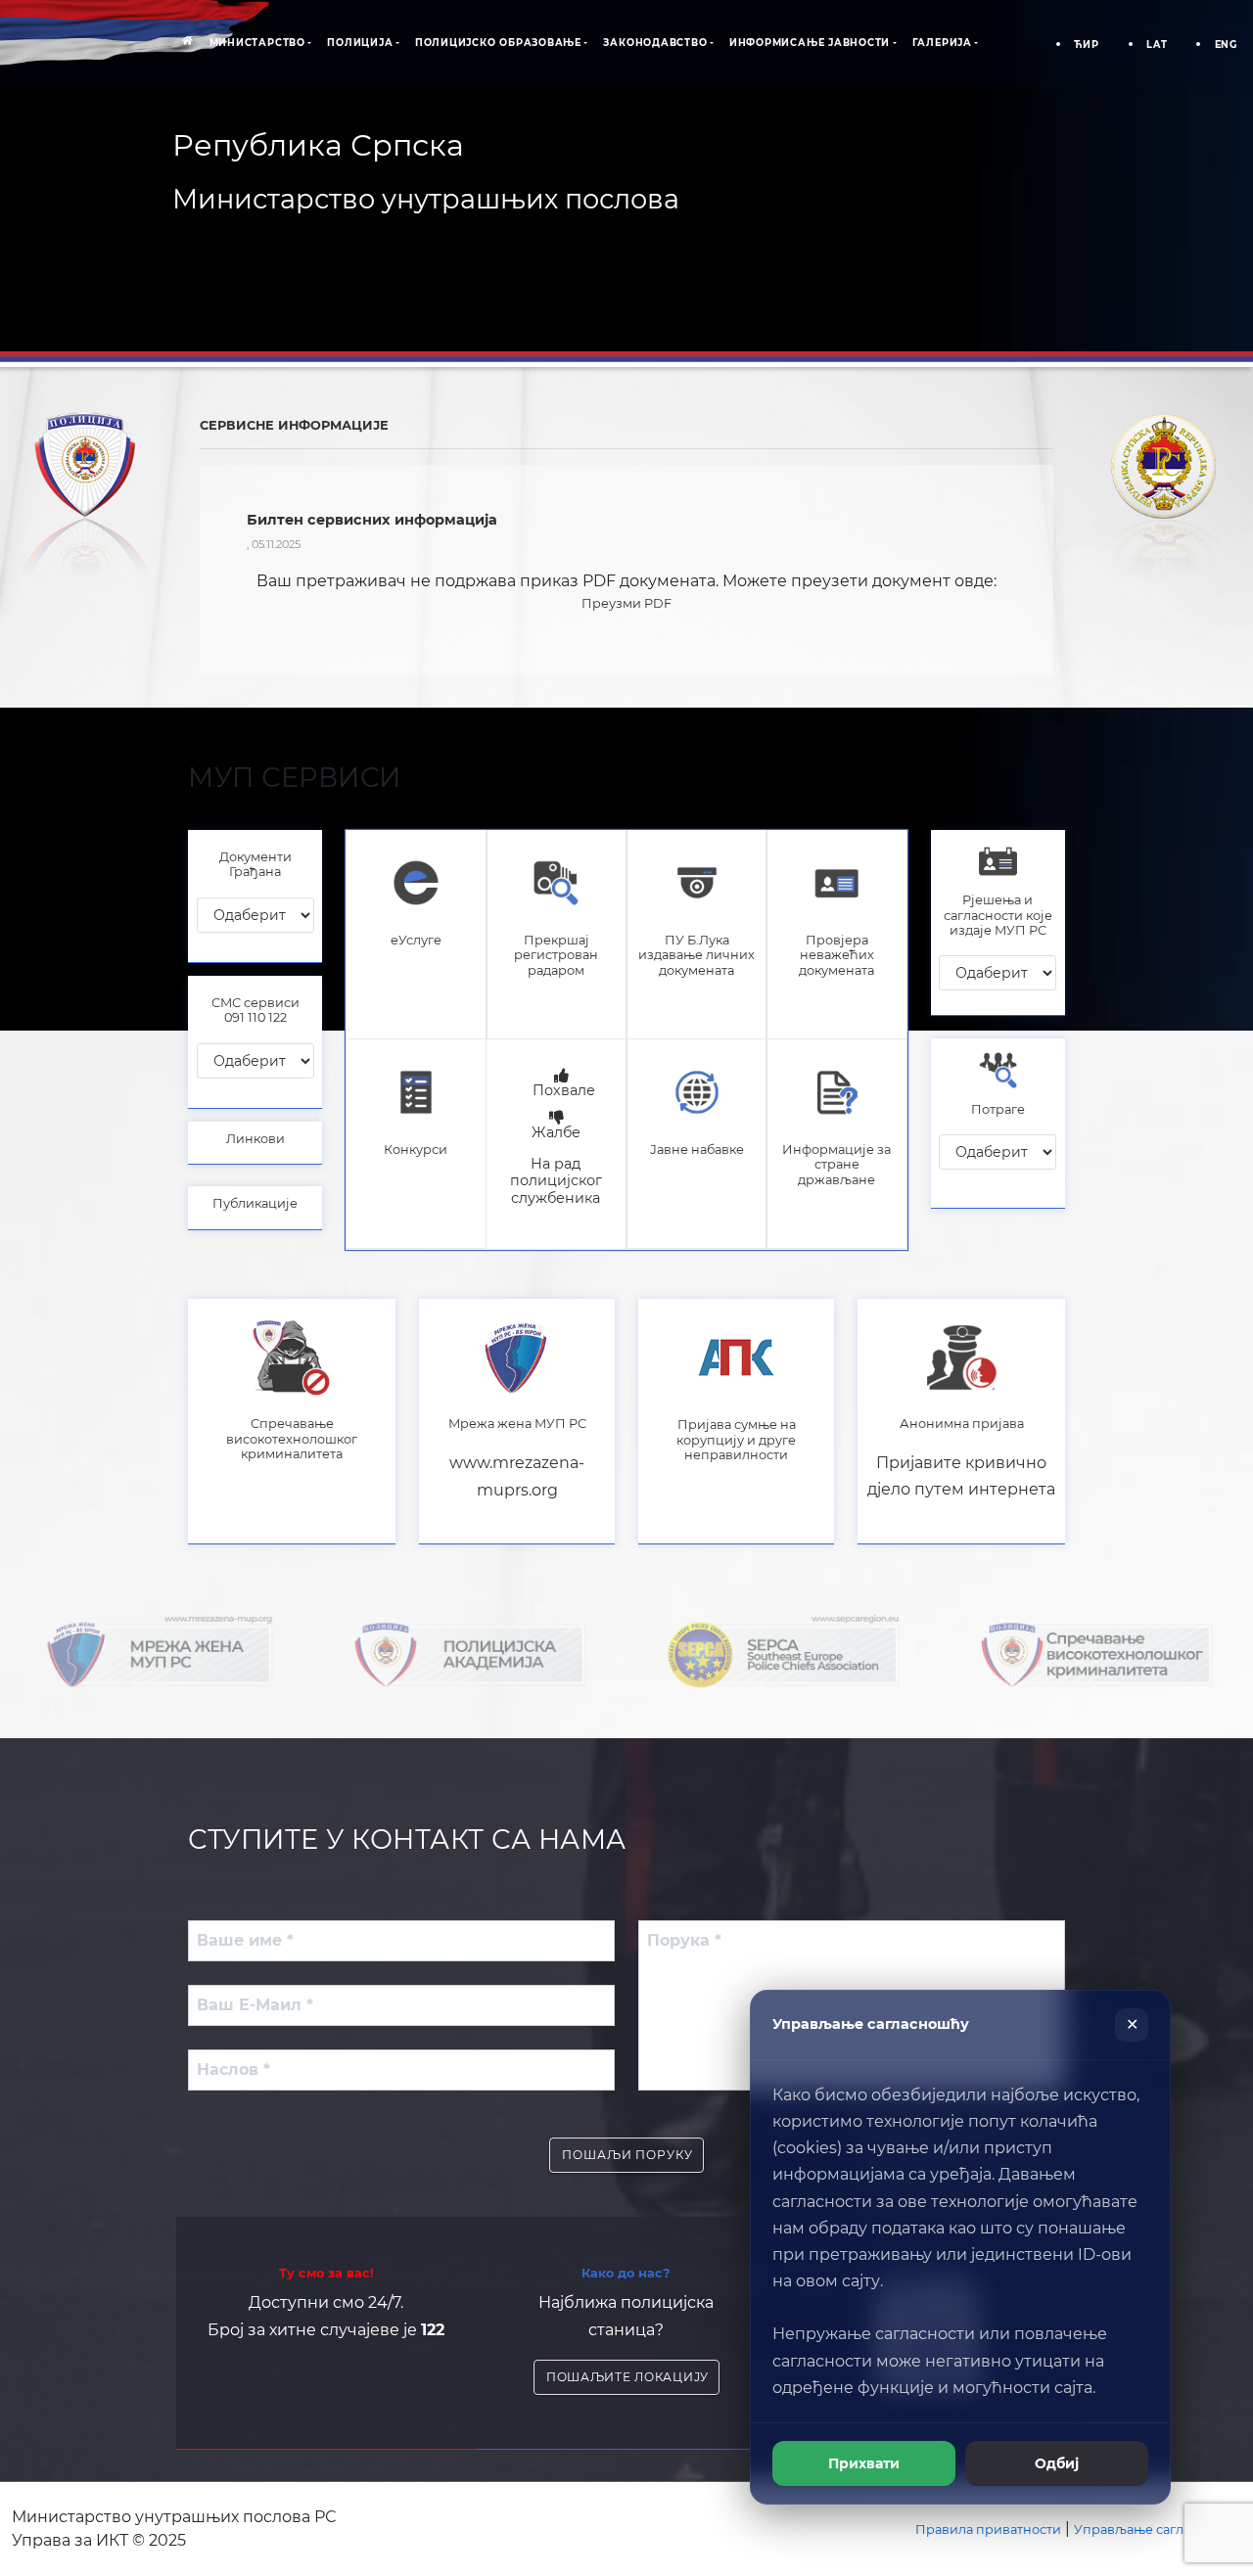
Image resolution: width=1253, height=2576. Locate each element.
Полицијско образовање (498, 43)
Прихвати (864, 2463)
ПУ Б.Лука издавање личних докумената (696, 955)
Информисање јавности (810, 43)
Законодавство (655, 43)
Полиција (360, 43)
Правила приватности (988, 2530)
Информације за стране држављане (836, 1165)
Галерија (942, 43)
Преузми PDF (626, 603)
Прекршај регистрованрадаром (556, 955)
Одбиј (1057, 2463)
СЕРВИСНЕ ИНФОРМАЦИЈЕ (294, 425)
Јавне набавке (697, 1150)
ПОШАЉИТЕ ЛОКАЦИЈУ (627, 2377)
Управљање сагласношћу (1158, 2530)
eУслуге (416, 940)
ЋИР (1086, 45)
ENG (1226, 45)
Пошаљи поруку (627, 2155)
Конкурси (416, 1150)
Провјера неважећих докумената (836, 955)
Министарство (257, 43)
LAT (1157, 45)
